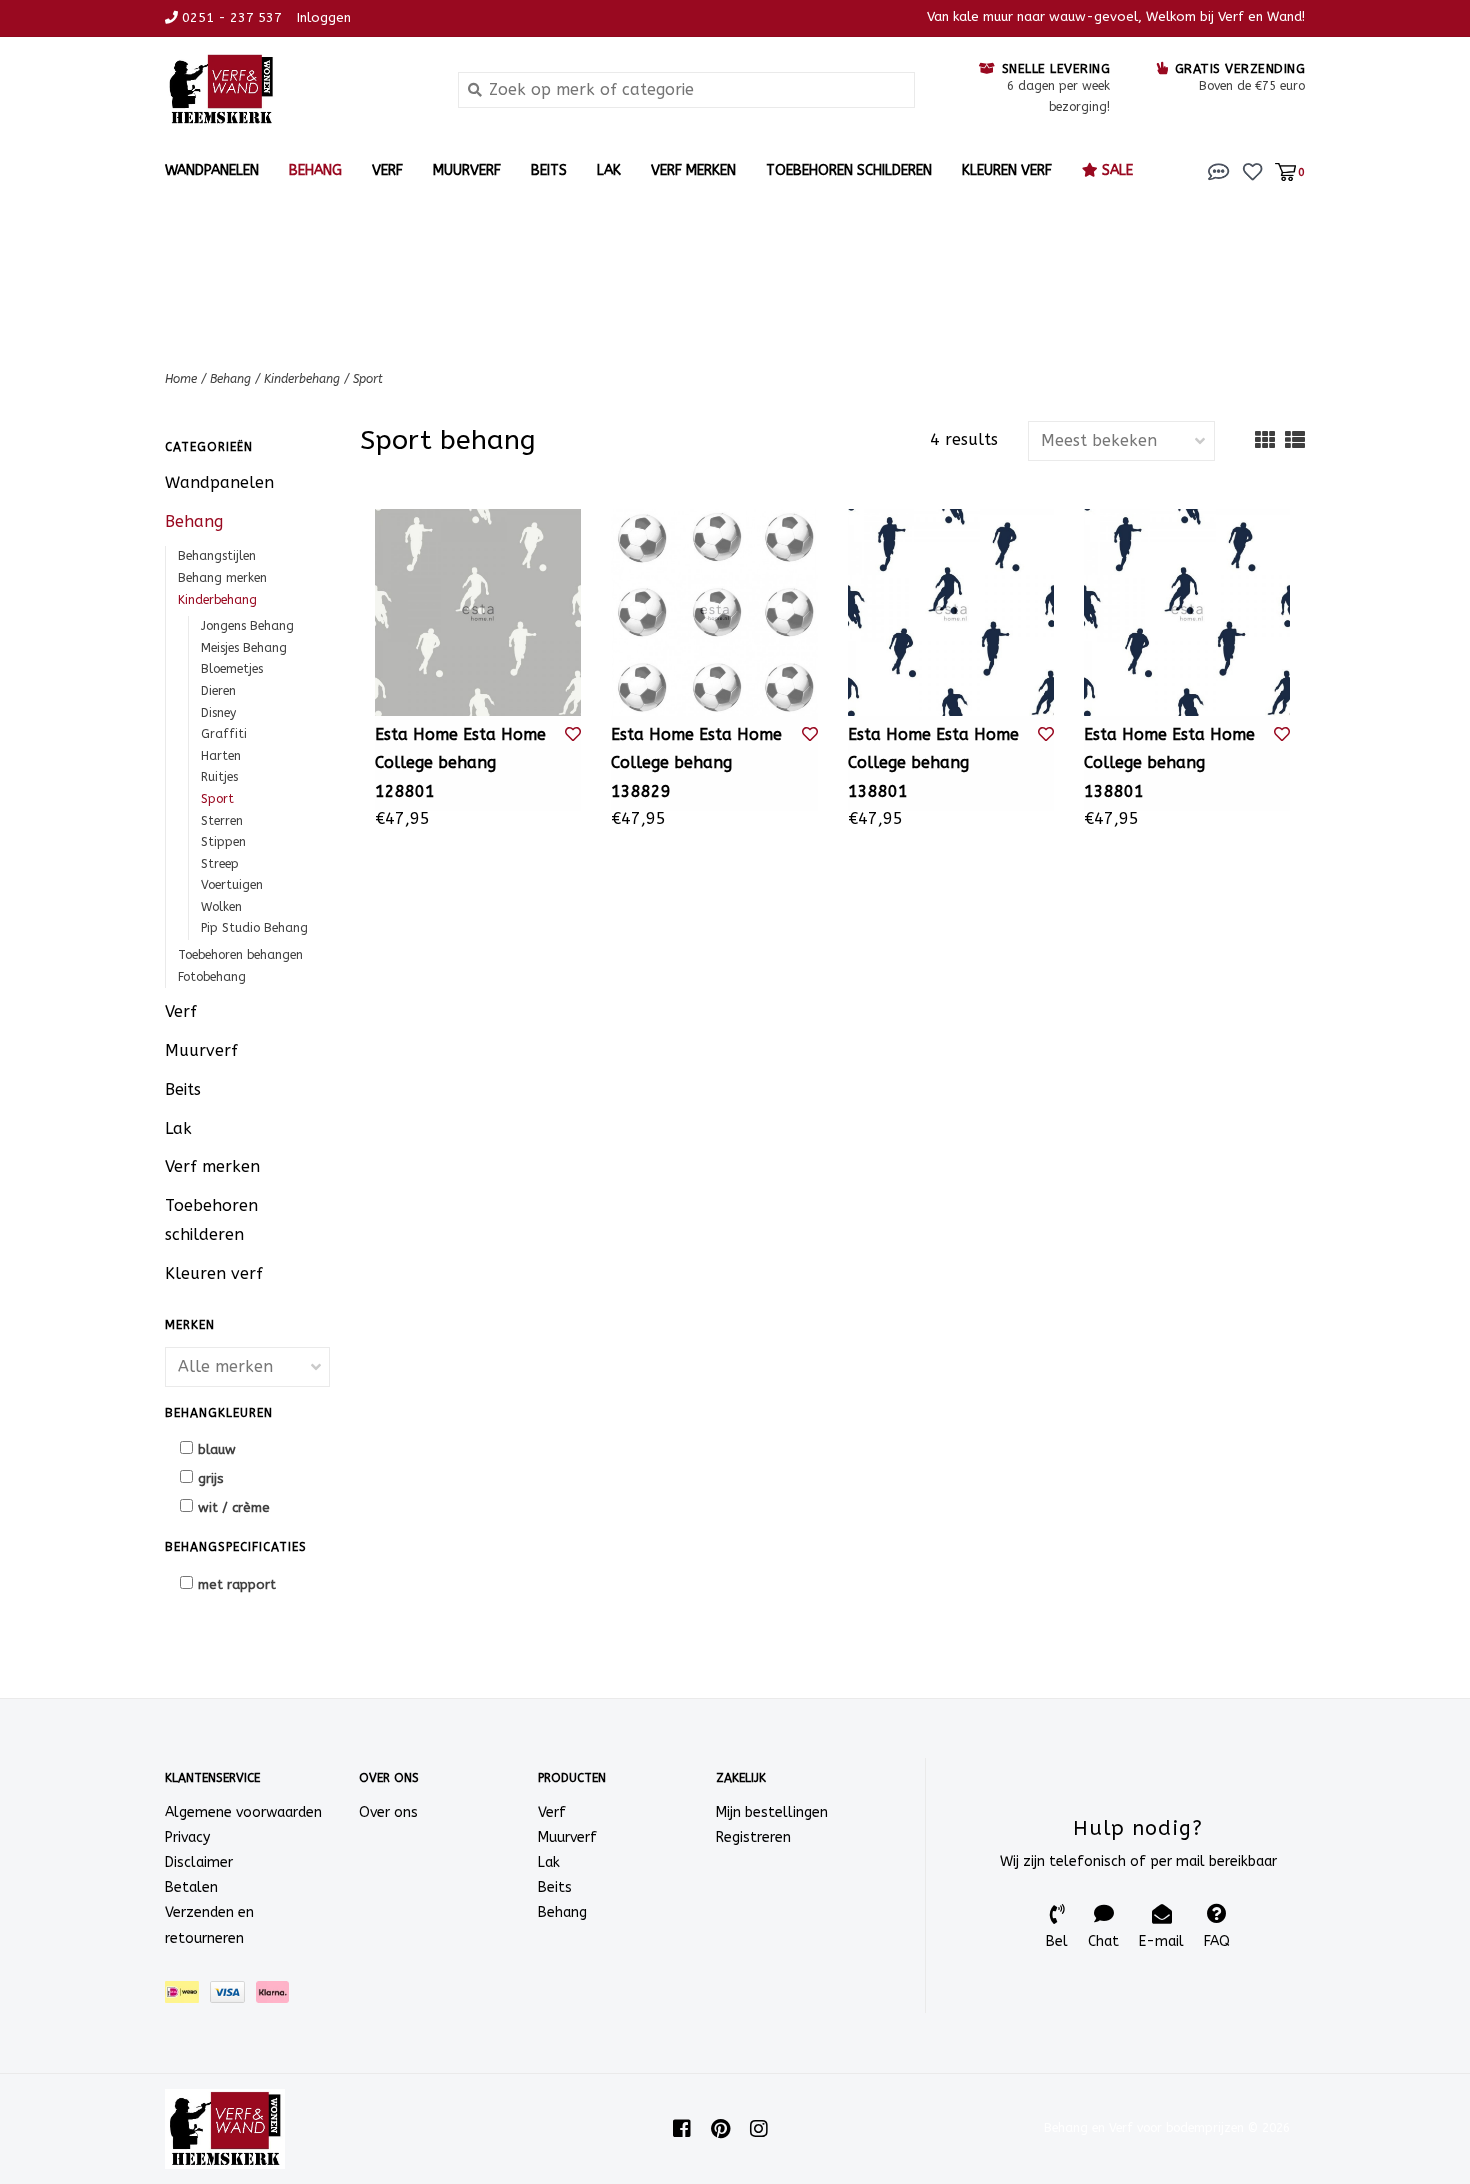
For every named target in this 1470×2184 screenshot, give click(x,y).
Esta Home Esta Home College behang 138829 (696, 763)
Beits (549, 170)
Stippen (223, 842)
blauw (217, 1449)
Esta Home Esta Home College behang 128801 (460, 763)
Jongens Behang (247, 626)
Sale (1115, 170)
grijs (211, 1478)
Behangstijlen (217, 556)
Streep (220, 864)
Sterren (222, 821)
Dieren (218, 691)
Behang (315, 170)
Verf (387, 170)
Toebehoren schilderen (849, 170)
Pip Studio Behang (254, 928)
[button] (1219, 170)
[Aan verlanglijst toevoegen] (573, 734)
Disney (218, 713)
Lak (609, 170)
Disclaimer (199, 1862)
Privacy (187, 1837)
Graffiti (224, 734)
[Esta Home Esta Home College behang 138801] (951, 612)
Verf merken (693, 170)
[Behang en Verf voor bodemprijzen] (296, 89)
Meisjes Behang (244, 648)
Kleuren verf (1007, 170)
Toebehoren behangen (240, 955)
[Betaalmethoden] (187, 1995)
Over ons (388, 1812)
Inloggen (324, 17)
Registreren (753, 1837)
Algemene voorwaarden (243, 1812)
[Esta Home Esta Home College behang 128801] (478, 612)
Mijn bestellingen (772, 1812)
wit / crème (234, 1507)
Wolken (221, 907)
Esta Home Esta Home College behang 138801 (933, 763)
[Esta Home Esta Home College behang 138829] (714, 612)
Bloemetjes (232, 669)
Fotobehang (212, 977)
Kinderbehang (302, 379)
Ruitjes (219, 777)
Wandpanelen (212, 170)
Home (181, 379)
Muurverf (467, 170)
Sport (368, 379)
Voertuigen (232, 885)
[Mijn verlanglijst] (1252, 170)
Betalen (191, 1887)
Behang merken (222, 578)
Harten (221, 756)
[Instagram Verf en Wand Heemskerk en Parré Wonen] (759, 2129)
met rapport (237, 1584)
